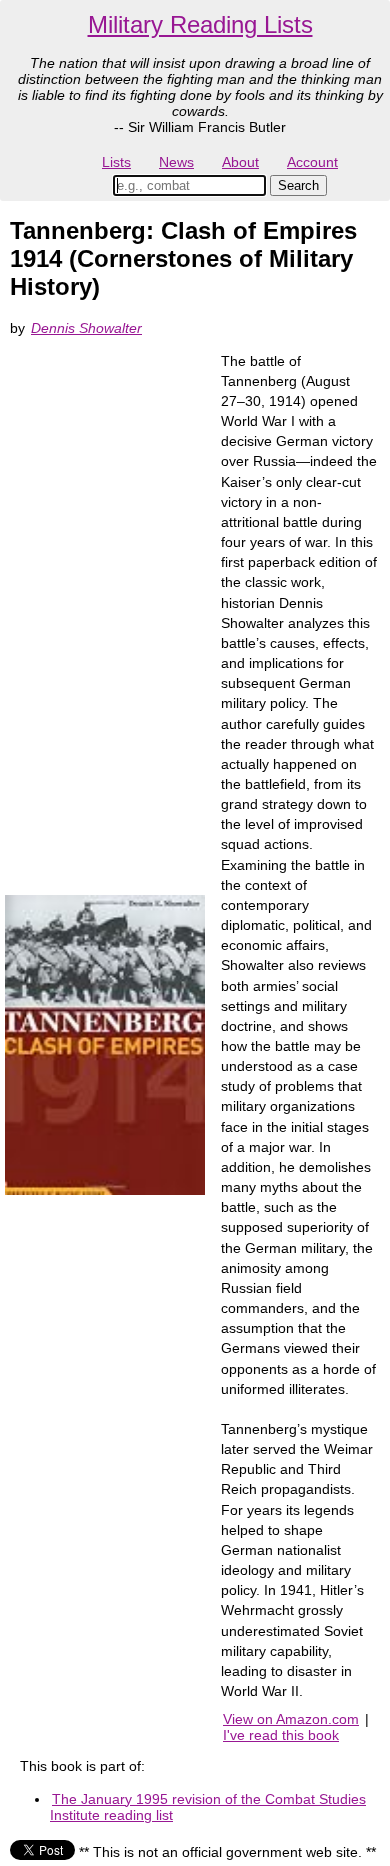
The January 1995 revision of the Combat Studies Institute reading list (208, 1807)
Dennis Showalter (86, 328)
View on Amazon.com (291, 1719)
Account (312, 162)
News (176, 162)
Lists (116, 162)
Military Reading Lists (200, 24)
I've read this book (281, 1735)
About (240, 162)
